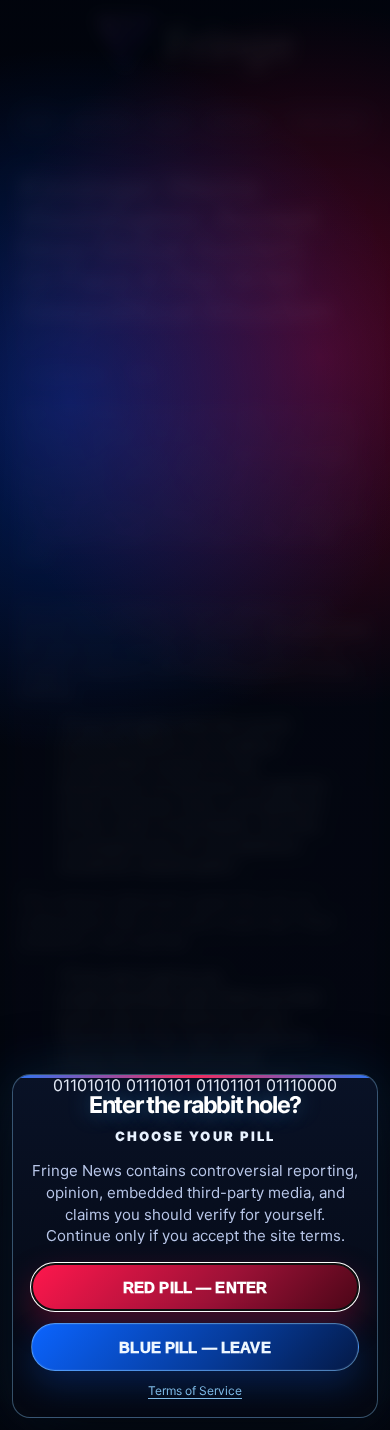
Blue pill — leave (195, 1347)
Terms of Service (195, 1390)
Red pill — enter (195, 1287)
